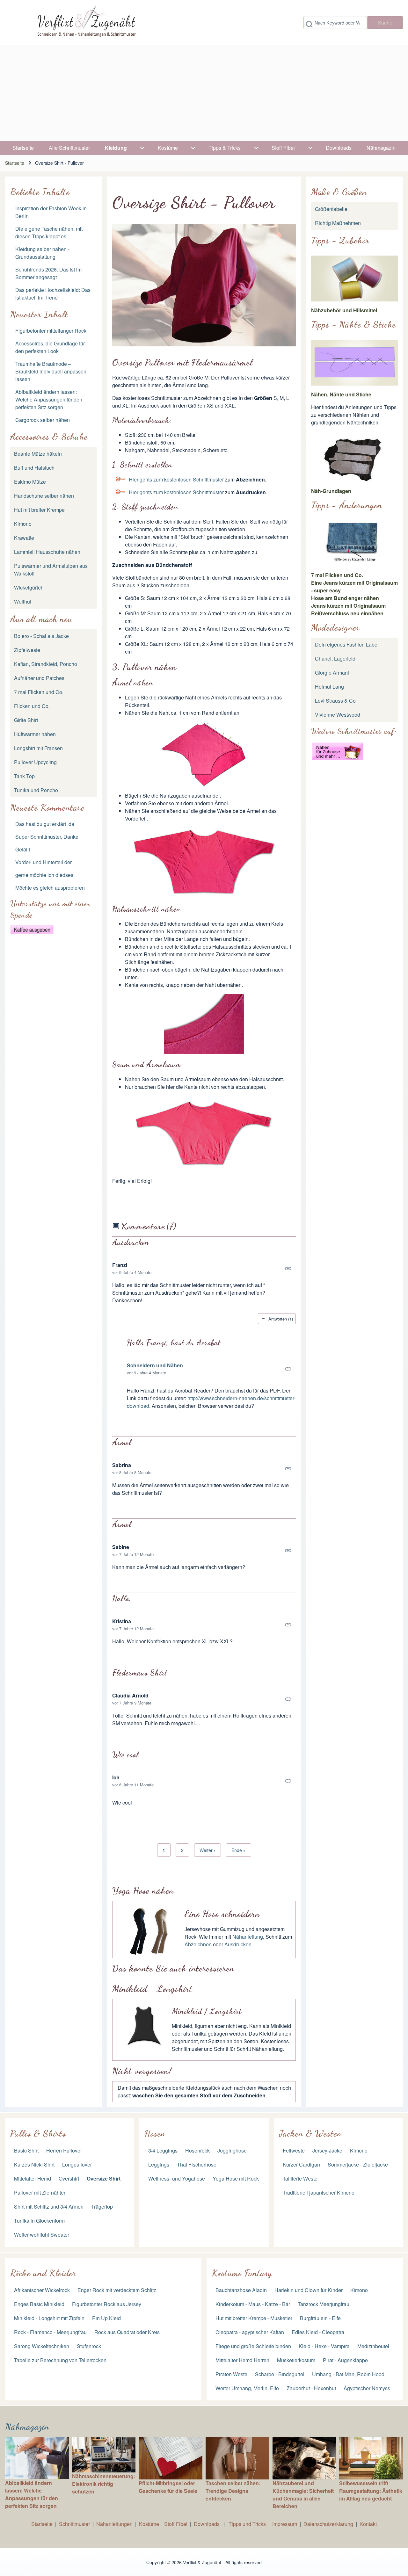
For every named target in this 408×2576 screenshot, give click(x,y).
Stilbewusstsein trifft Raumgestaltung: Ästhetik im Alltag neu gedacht (371, 2491)
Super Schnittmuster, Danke (47, 837)
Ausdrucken (131, 1242)
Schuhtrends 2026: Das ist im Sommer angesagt (48, 273)
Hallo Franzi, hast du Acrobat (174, 1343)
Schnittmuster (74, 2524)
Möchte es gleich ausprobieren (50, 888)
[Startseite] (86, 23)
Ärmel (122, 1442)
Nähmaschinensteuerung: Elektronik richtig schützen (104, 2484)
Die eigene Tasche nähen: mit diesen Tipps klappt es (49, 232)
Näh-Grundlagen (331, 491)
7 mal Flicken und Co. (337, 575)
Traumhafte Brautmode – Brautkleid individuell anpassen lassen (51, 371)
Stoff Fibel (176, 2524)
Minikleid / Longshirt (207, 2011)
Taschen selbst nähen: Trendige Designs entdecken (233, 2491)
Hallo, (122, 1599)
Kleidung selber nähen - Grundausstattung (42, 253)
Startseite (15, 163)
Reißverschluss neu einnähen (347, 613)
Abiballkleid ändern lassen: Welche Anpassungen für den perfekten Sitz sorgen (49, 399)
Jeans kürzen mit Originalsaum (348, 606)
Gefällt (23, 849)
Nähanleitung (248, 1937)
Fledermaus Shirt (140, 1673)
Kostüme (149, 2524)
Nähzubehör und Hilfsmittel (344, 310)
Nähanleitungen (114, 2524)
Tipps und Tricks (247, 2524)
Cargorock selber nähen (43, 420)
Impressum (285, 2524)
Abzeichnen (198, 1944)
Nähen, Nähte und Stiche (341, 394)
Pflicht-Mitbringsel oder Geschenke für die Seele (168, 2487)
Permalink (204, 1269)
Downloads (207, 2524)
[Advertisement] (204, 93)
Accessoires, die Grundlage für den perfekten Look (50, 347)
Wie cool (125, 1755)
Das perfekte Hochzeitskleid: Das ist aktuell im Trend (53, 294)
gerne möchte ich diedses (44, 875)
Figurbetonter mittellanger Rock (51, 331)
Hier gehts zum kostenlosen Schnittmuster (176, 479)
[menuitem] (23, 148)
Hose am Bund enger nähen (345, 598)
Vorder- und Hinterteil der (44, 862)
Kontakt (368, 2524)
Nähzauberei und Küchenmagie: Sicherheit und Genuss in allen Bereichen (303, 2495)
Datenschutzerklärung (328, 2524)
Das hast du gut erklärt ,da (45, 824)
